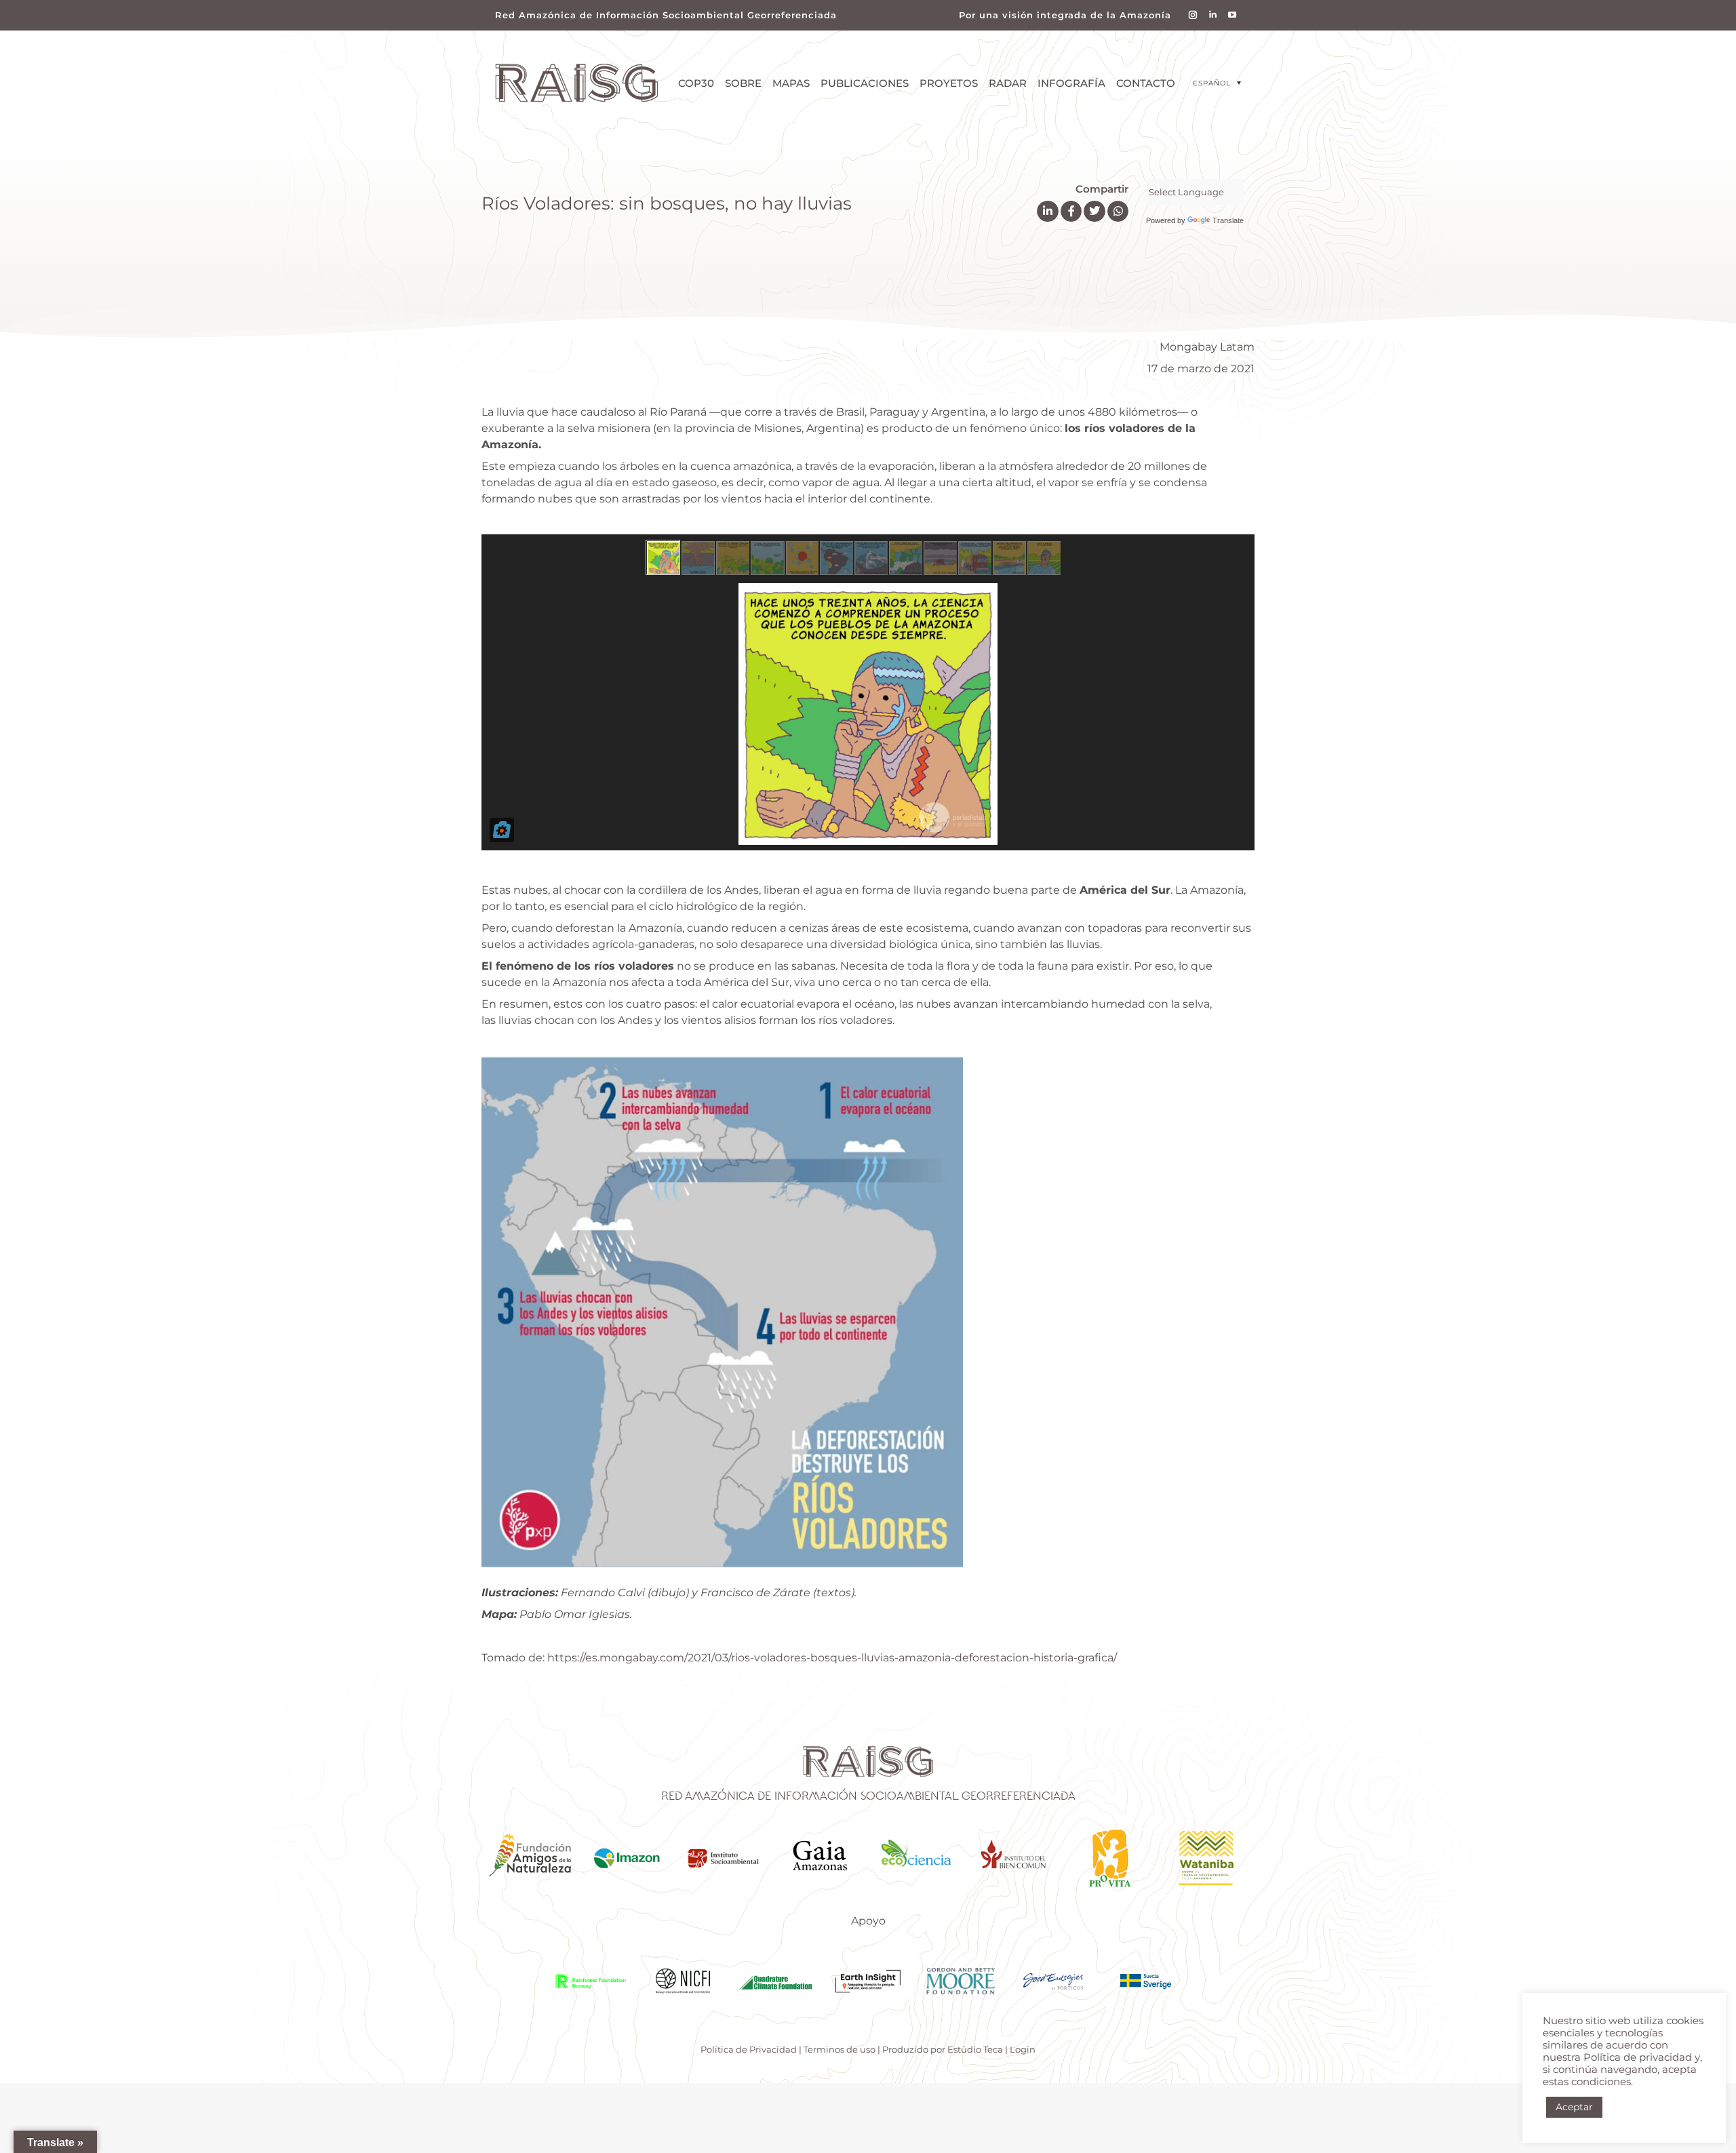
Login (1023, 2049)
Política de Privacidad (749, 2049)
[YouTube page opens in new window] (1232, 15)
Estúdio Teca (975, 2049)
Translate (1228, 220)
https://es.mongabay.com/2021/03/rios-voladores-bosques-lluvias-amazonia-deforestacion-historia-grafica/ (832, 1658)
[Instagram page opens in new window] (1193, 15)
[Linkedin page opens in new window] (1213, 15)
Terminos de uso (840, 2049)
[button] (1217, 83)
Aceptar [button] (1574, 2107)
